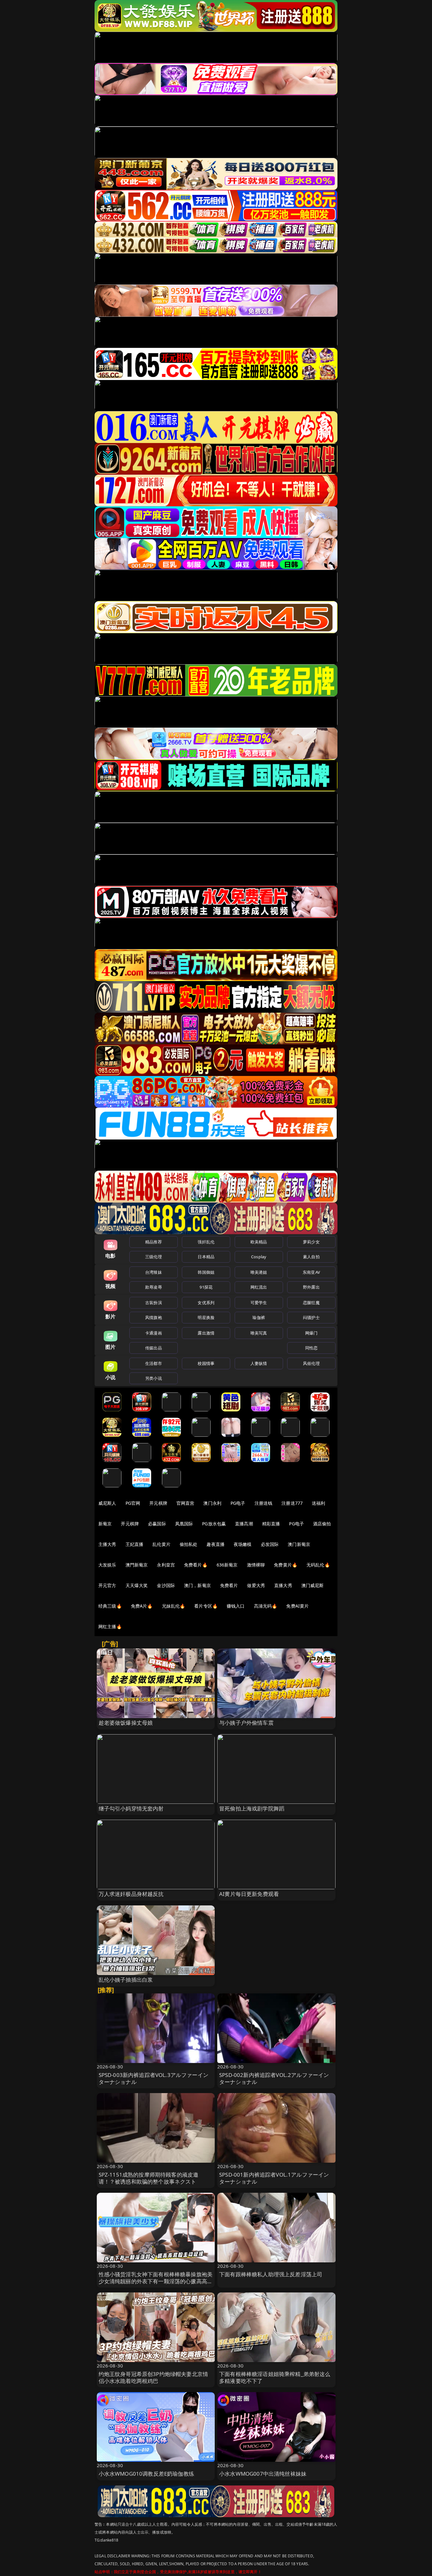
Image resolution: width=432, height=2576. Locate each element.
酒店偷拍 (322, 1524)
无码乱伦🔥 (318, 1565)
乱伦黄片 (161, 1544)
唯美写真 (259, 1333)
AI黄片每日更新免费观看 (249, 1894)
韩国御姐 (206, 1272)
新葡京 (105, 1524)
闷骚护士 (311, 1317)
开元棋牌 (158, 1503)
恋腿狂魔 (311, 1303)
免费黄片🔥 (286, 1565)
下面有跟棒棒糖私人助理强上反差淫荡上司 (271, 2274)
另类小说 (154, 1378)
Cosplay (259, 1257)
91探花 (206, 1287)
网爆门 (311, 1333)
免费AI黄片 (297, 1606)
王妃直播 (135, 1544)
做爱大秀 (256, 1585)
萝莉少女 (311, 1242)
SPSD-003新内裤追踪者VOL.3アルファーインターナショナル (154, 2078)
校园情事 (206, 1363)
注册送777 (292, 1503)
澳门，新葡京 (197, 1585)
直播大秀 (283, 1585)
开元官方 (107, 1585)
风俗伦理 (311, 1363)
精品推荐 (154, 1242)
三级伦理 (154, 1257)
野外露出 (311, 1287)
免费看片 (229, 1585)
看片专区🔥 (206, 1606)
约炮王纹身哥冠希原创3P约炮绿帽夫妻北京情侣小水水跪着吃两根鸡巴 (154, 2377)
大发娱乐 (107, 1565)
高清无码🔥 (266, 1606)
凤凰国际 (184, 1524)
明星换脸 (206, 1317)
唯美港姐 (259, 1272)
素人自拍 (311, 1257)
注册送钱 (264, 1503)
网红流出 (259, 1287)
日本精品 (206, 1257)
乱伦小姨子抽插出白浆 (126, 1980)
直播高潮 (244, 1524)
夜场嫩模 (243, 1544)
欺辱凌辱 (154, 1287)
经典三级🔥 (110, 1606)
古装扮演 (154, 1303)
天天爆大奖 (137, 1585)
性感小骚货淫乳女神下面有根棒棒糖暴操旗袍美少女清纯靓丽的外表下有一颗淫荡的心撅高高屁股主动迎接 (156, 2281)
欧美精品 (259, 1242)
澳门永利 (212, 1503)
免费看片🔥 (196, 1565)
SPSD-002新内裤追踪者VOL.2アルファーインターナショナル (274, 2078)
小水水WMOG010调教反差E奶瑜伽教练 (146, 2474)
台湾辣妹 (154, 1272)
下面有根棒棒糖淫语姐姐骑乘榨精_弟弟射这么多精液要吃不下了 (275, 2377)
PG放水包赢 (214, 1524)
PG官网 (133, 1503)
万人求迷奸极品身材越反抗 (131, 1894)
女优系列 (206, 1303)
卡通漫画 (154, 1333)
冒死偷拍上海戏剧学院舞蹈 (252, 1808)
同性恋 (311, 1348)
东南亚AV (311, 1272)
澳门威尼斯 (313, 1585)
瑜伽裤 (259, 1317)
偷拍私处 (189, 1544)
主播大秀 (107, 1544)
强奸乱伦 (206, 1242)
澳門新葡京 (137, 1565)
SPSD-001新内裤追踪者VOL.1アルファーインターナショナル (274, 2178)
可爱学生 (259, 1303)
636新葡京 (227, 1565)
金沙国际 (166, 1585)
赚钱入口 (236, 1606)
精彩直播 (271, 1524)
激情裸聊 (256, 1565)
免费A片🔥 (142, 1606)
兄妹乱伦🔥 (174, 1606)
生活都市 (154, 1363)
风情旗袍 (154, 1317)
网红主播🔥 (110, 1626)
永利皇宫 (166, 1565)
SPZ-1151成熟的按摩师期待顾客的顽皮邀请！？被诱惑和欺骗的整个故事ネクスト (149, 2178)
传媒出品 (154, 1348)
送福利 (318, 1503)
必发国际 (270, 1544)
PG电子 (238, 1503)
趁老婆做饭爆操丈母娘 (126, 1723)
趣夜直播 (216, 1544)
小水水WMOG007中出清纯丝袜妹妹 (263, 2474)
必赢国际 (157, 1524)
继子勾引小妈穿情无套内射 (131, 1808)
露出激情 (206, 1333)
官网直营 (185, 1503)
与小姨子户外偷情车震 (246, 1723)
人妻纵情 (259, 1363)
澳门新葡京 (299, 1544)
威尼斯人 (107, 1503)
